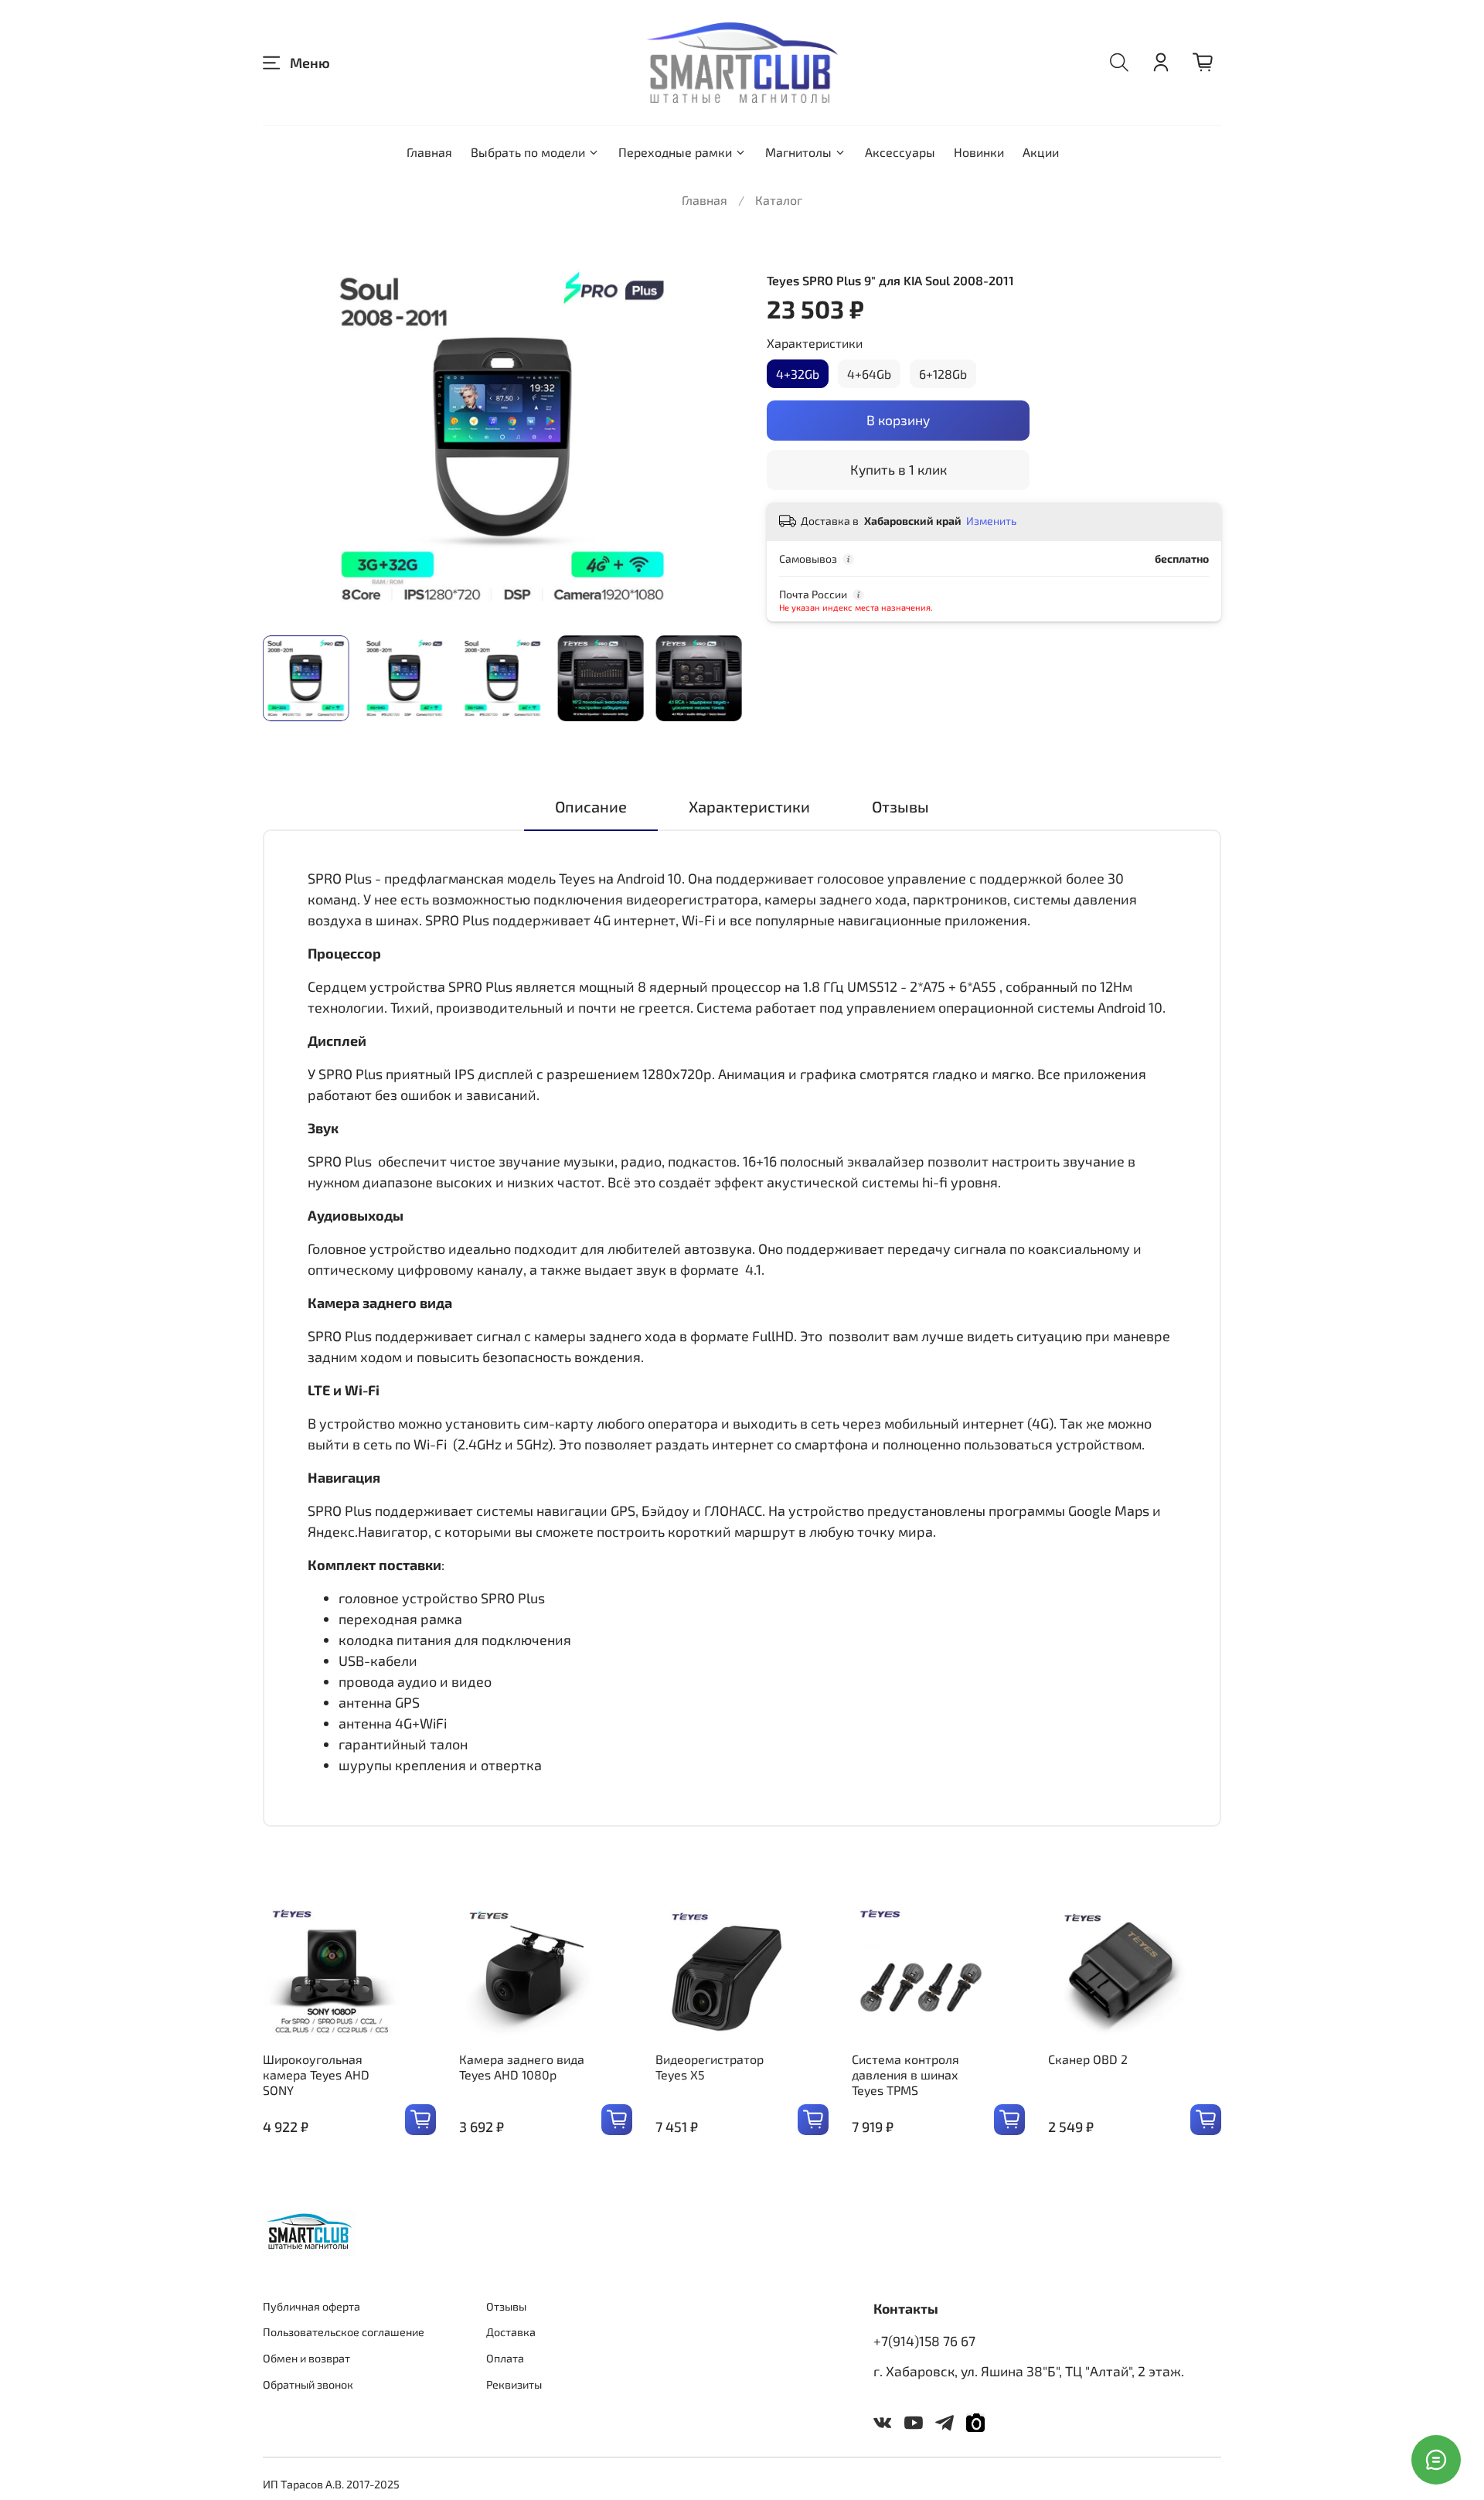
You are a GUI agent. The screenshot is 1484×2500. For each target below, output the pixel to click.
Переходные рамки (675, 152)
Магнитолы (798, 152)
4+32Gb (798, 374)
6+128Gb (943, 374)
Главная (429, 152)
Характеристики (815, 343)
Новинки (979, 152)
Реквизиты (514, 2384)
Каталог (779, 200)
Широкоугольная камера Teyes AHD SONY (316, 2074)
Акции (1041, 152)
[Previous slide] (288, 438)
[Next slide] (717, 438)
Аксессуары (900, 152)
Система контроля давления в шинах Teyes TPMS (905, 2074)
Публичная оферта (311, 2306)
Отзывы (506, 2306)
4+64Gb (869, 374)
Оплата (505, 2358)
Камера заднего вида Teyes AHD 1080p (522, 2067)
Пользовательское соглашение (344, 2332)
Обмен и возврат (306, 2358)
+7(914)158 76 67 (924, 2341)
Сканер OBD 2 (1088, 2059)
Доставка (511, 2332)
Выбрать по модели (528, 152)
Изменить (991, 521)
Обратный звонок (308, 2384)
